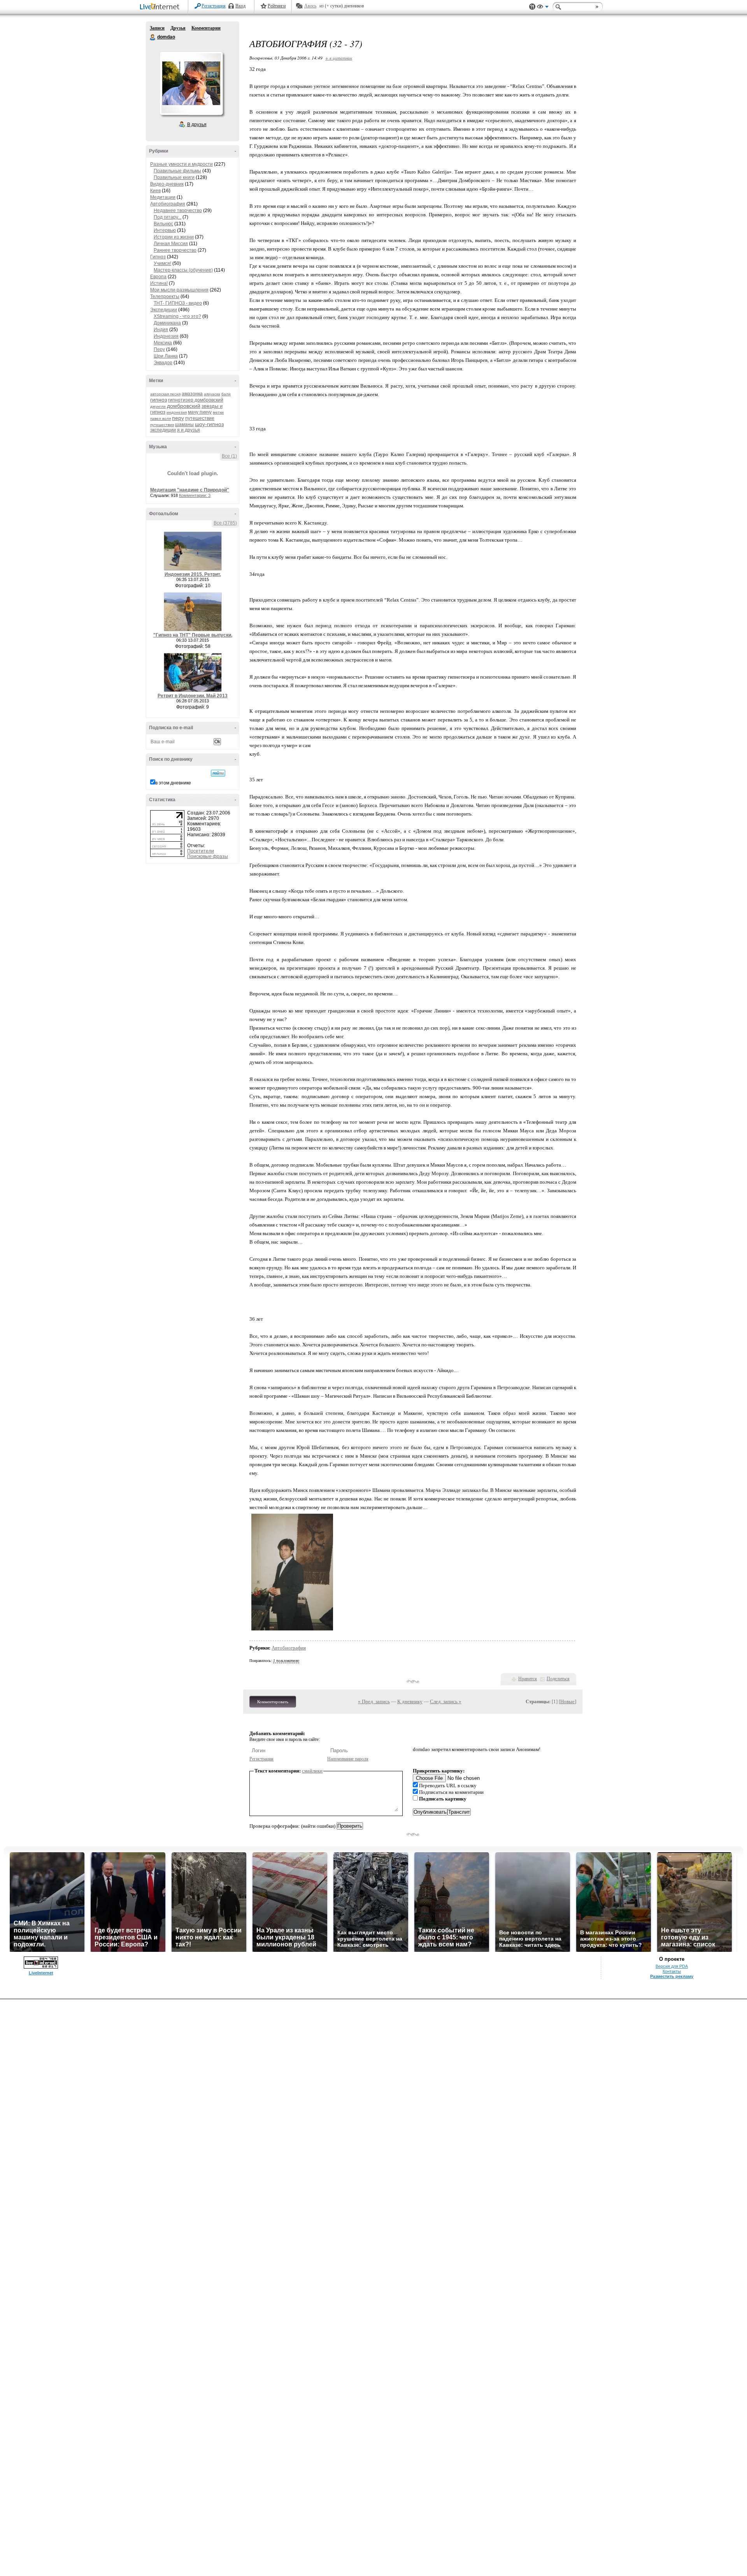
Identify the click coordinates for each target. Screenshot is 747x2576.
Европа (158, 277)
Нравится (528, 1679)
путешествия (162, 425)
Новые (567, 1701)
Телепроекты (165, 297)
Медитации (163, 197)
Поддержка (532, 7)
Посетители (201, 851)
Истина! (159, 283)
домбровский (184, 406)
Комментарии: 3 (195, 495)
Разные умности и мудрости (181, 164)
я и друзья (189, 430)
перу (178, 418)
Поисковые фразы (208, 856)
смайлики (312, 1771)
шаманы (184, 425)
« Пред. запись (374, 1701)
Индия (161, 330)
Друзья (178, 28)
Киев (155, 191)
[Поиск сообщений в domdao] (218, 773)
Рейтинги (277, 6)
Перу (159, 349)
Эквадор (163, 363)
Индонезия (166, 336)
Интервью (165, 230)
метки (218, 412)
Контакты (672, 1971)
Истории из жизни (174, 237)
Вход (240, 6)
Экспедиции (164, 310)
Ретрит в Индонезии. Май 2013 (193, 696)
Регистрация (214, 6)
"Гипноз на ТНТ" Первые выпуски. (193, 635)
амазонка (192, 394)
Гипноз (158, 257)
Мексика (163, 343)
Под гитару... (167, 217)
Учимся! (162, 263)
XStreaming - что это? (177, 316)
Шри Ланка (166, 356)
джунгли (158, 406)
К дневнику (410, 1701)
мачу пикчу (200, 412)
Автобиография (168, 204)
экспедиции (163, 430)
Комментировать (273, 1702)
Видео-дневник (167, 184)
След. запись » (446, 1701)
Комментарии (206, 28)
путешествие (200, 418)
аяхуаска (212, 394)
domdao (153, 37)
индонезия (177, 412)
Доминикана (167, 323)
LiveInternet (161, 7)
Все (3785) (225, 523)
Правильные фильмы (177, 171)
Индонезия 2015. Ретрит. (193, 574)
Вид (543, 8)
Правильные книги (174, 177)
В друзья (197, 125)
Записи (157, 28)
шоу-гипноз (209, 424)
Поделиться (558, 1679)
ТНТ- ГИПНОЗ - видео (178, 303)
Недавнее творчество (178, 211)
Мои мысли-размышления (179, 290)
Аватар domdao (191, 83)
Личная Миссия (171, 244)
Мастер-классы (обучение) (183, 270)
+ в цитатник (339, 58)
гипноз (159, 400)
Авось (310, 6)
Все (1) (229, 456)
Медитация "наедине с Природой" (190, 490)
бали (226, 394)
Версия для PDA (672, 1966)
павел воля (160, 419)
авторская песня (165, 394)
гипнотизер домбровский (196, 400)
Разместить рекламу (672, 1976)
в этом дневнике (173, 783)
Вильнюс (163, 224)
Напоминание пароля (348, 1759)
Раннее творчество (175, 250)
